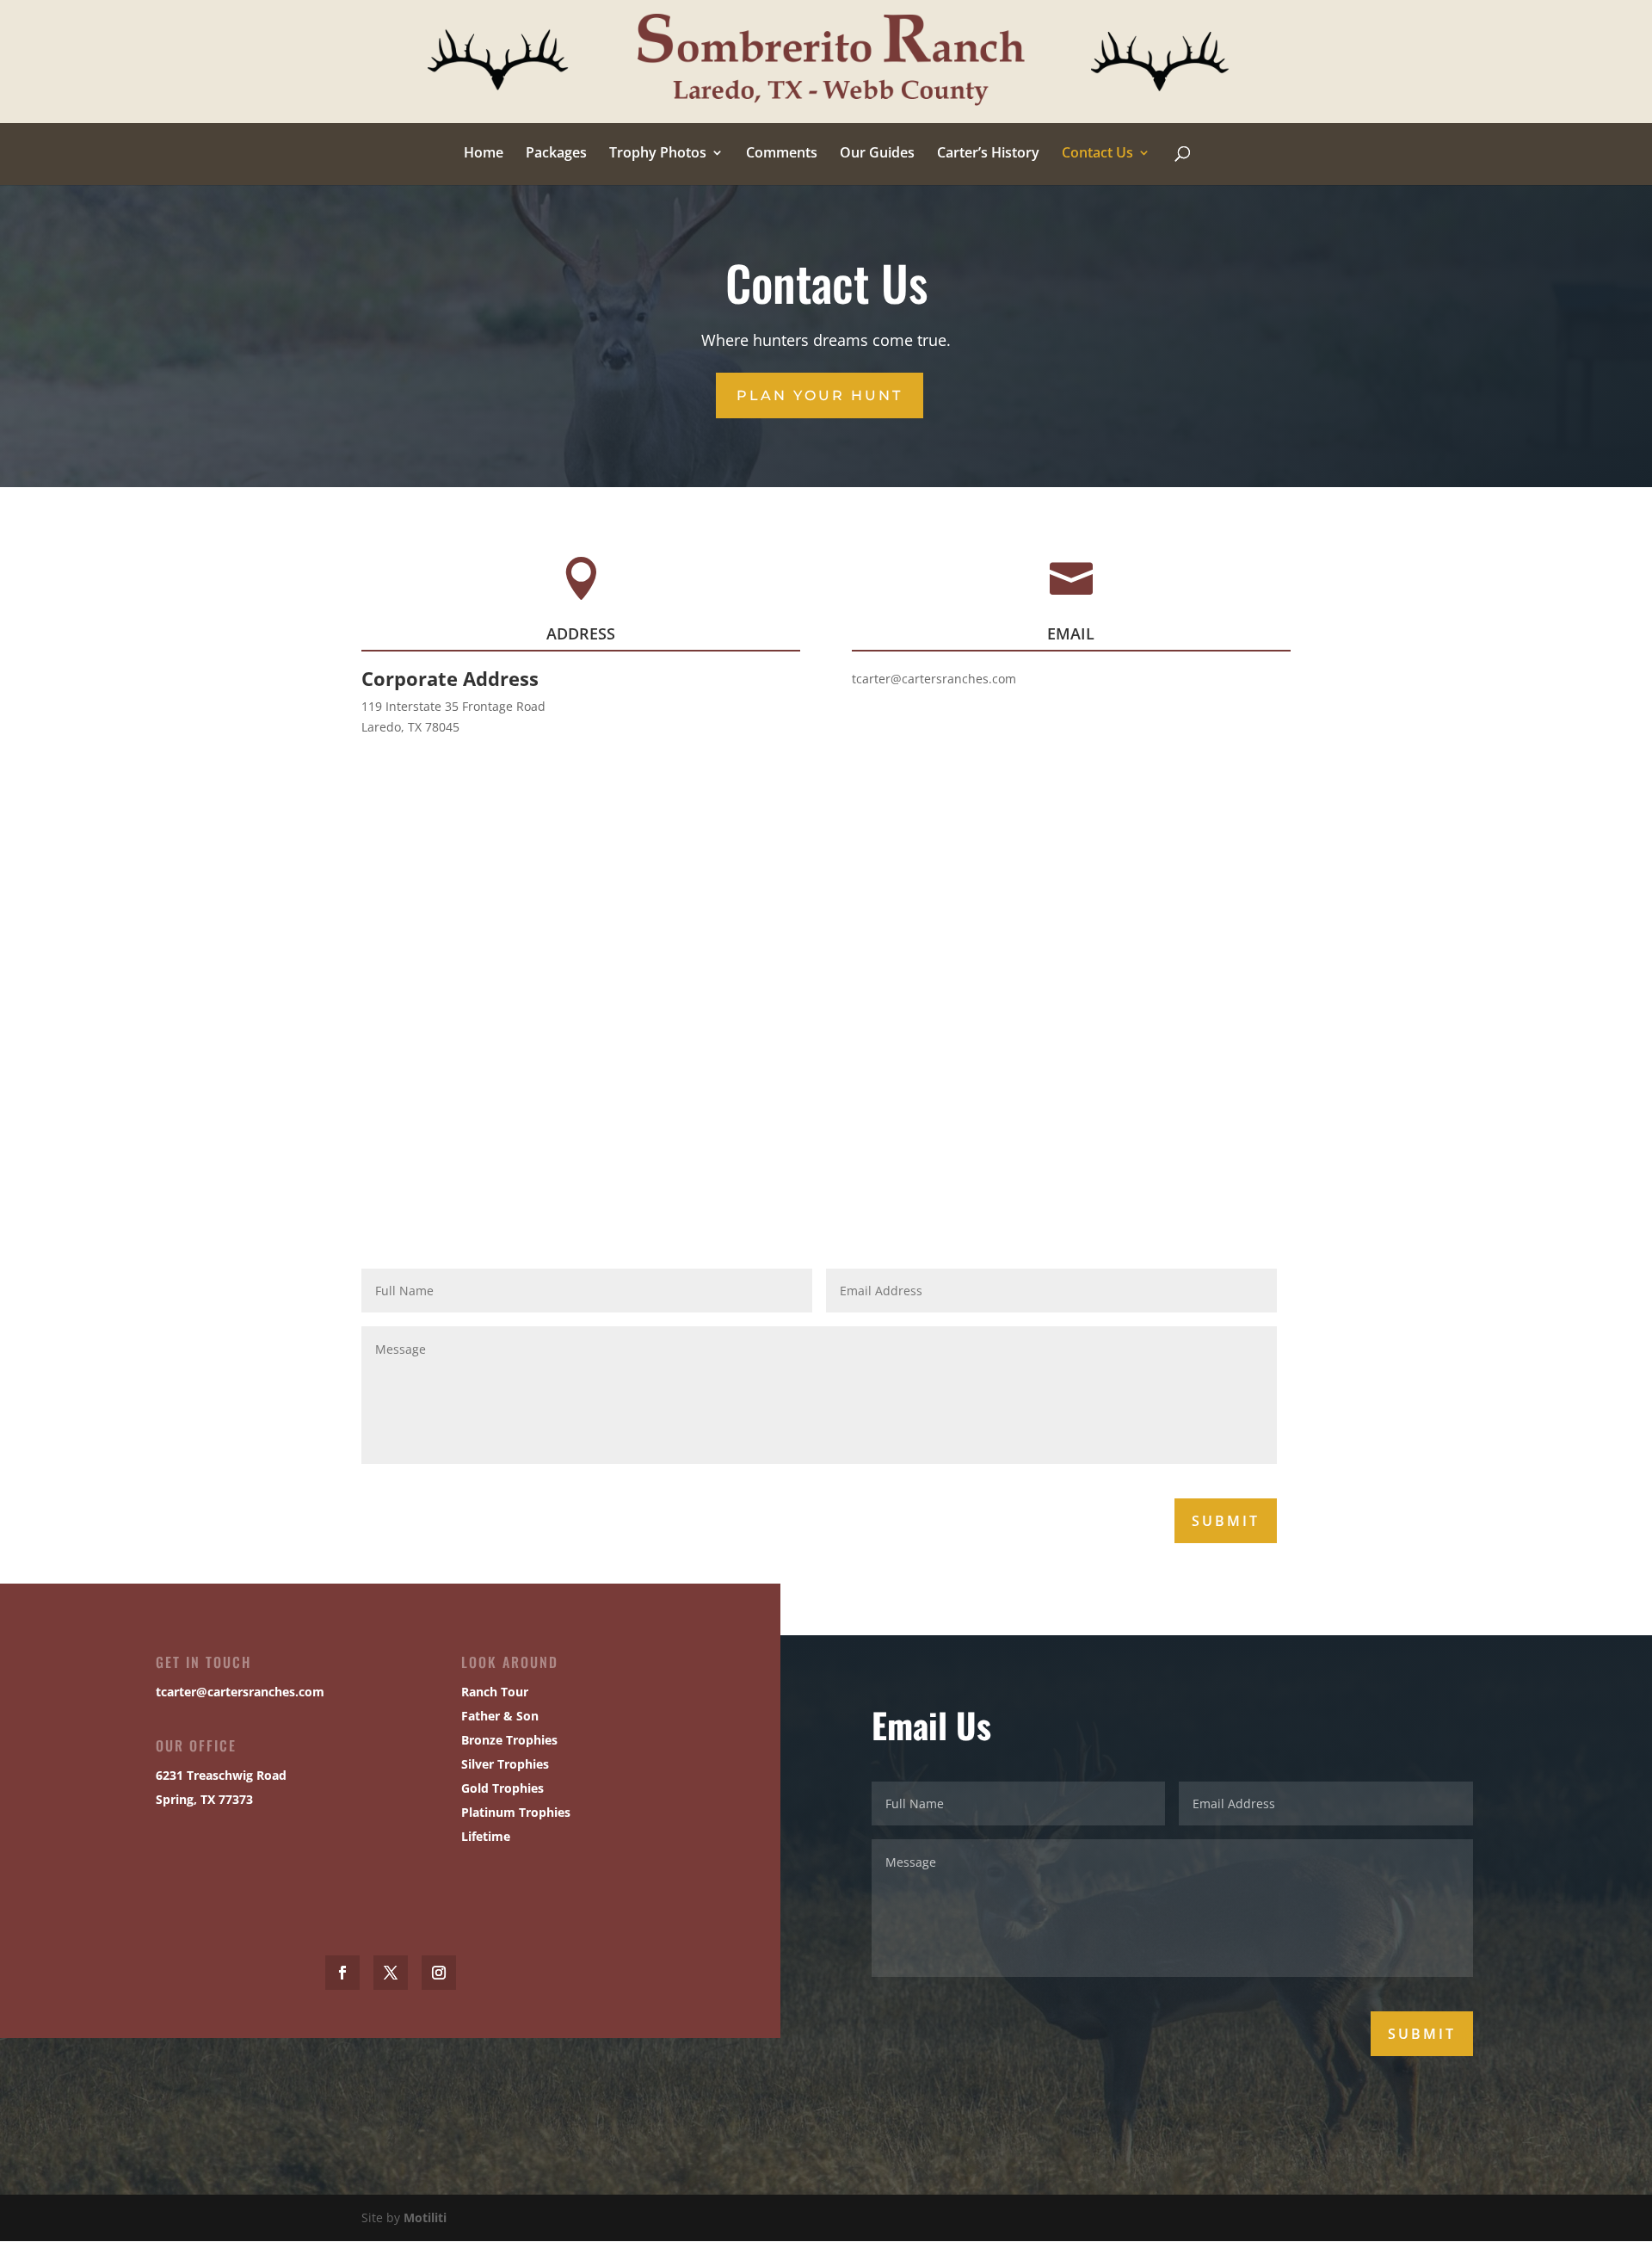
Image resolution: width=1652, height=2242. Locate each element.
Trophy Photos (658, 154)
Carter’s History (988, 154)
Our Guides (877, 154)
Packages (556, 154)
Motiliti (425, 2217)
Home (484, 154)
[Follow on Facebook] (342, 1973)
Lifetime (486, 1836)
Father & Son (500, 1716)
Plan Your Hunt (820, 395)
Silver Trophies (505, 1764)
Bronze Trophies (509, 1740)
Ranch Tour (495, 1692)
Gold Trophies (502, 1788)
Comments (782, 154)
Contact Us (1097, 154)
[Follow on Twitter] (391, 1973)
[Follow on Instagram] (439, 1973)
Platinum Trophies (516, 1812)
